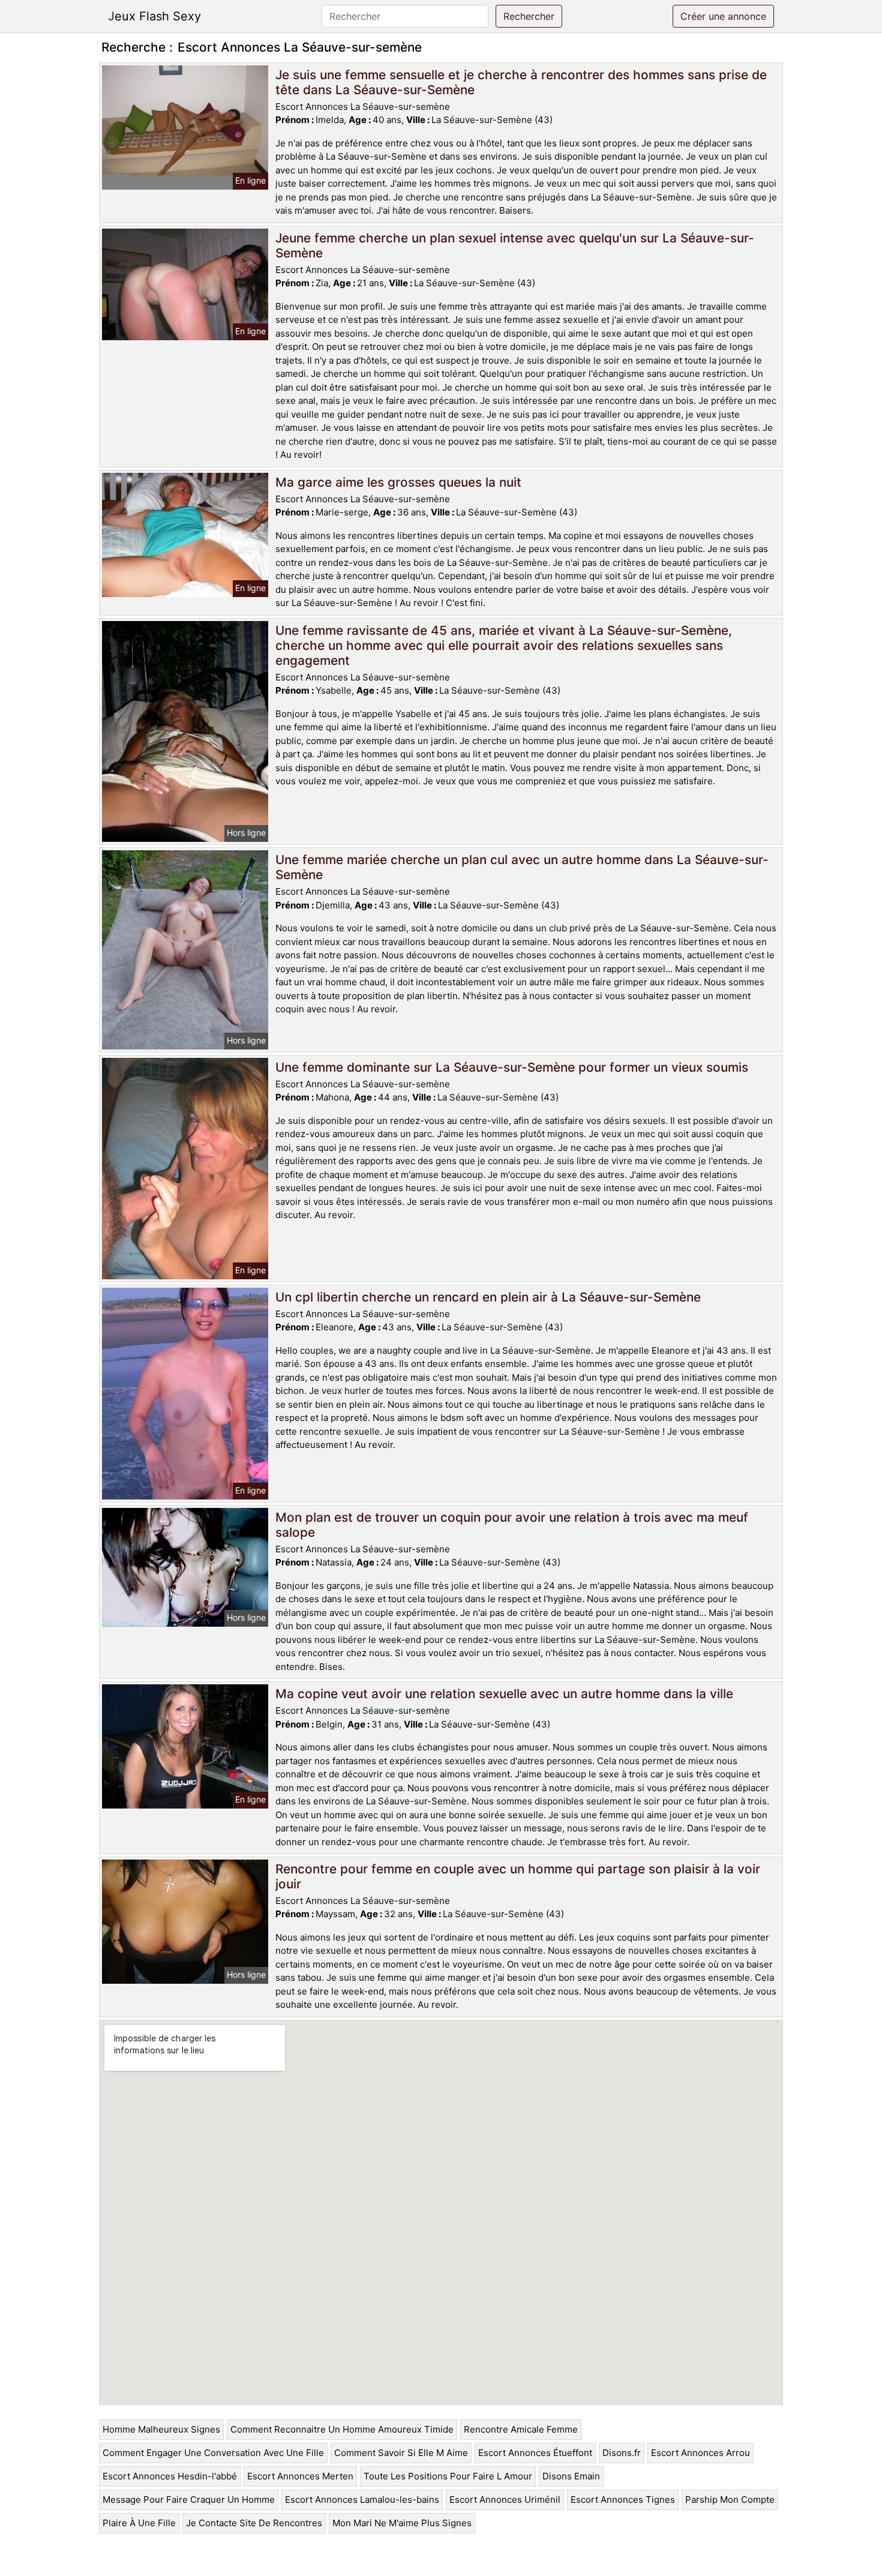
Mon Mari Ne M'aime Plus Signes (402, 2523)
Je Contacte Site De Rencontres (254, 2523)
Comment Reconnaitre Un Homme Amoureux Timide (342, 2429)
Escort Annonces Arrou (700, 2453)
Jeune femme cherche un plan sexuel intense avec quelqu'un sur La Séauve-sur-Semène (515, 245)
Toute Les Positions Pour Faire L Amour (448, 2476)
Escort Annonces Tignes (623, 2499)
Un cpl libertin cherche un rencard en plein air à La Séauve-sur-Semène (488, 1297)
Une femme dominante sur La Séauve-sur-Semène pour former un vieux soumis (512, 1067)
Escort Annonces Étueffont (535, 2453)
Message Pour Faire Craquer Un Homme (189, 2499)
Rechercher (529, 16)
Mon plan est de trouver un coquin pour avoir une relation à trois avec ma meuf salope (512, 1525)
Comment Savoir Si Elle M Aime (401, 2453)
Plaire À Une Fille (139, 2523)
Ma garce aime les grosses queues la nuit (398, 482)
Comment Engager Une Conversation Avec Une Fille (213, 2453)
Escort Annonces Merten (300, 2476)
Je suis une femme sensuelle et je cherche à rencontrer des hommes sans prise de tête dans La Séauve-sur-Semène (521, 82)
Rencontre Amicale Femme (521, 2429)
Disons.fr (622, 2453)
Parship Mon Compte (730, 2499)
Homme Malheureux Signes (161, 2429)
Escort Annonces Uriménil (505, 2499)
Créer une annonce (723, 16)
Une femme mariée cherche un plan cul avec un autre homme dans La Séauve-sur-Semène (522, 867)
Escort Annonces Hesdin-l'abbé (170, 2476)
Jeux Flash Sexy (154, 16)
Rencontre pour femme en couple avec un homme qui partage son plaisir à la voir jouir (518, 1876)
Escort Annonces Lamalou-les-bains (362, 2499)
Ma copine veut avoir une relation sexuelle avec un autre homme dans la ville (504, 1694)
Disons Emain (571, 2476)
